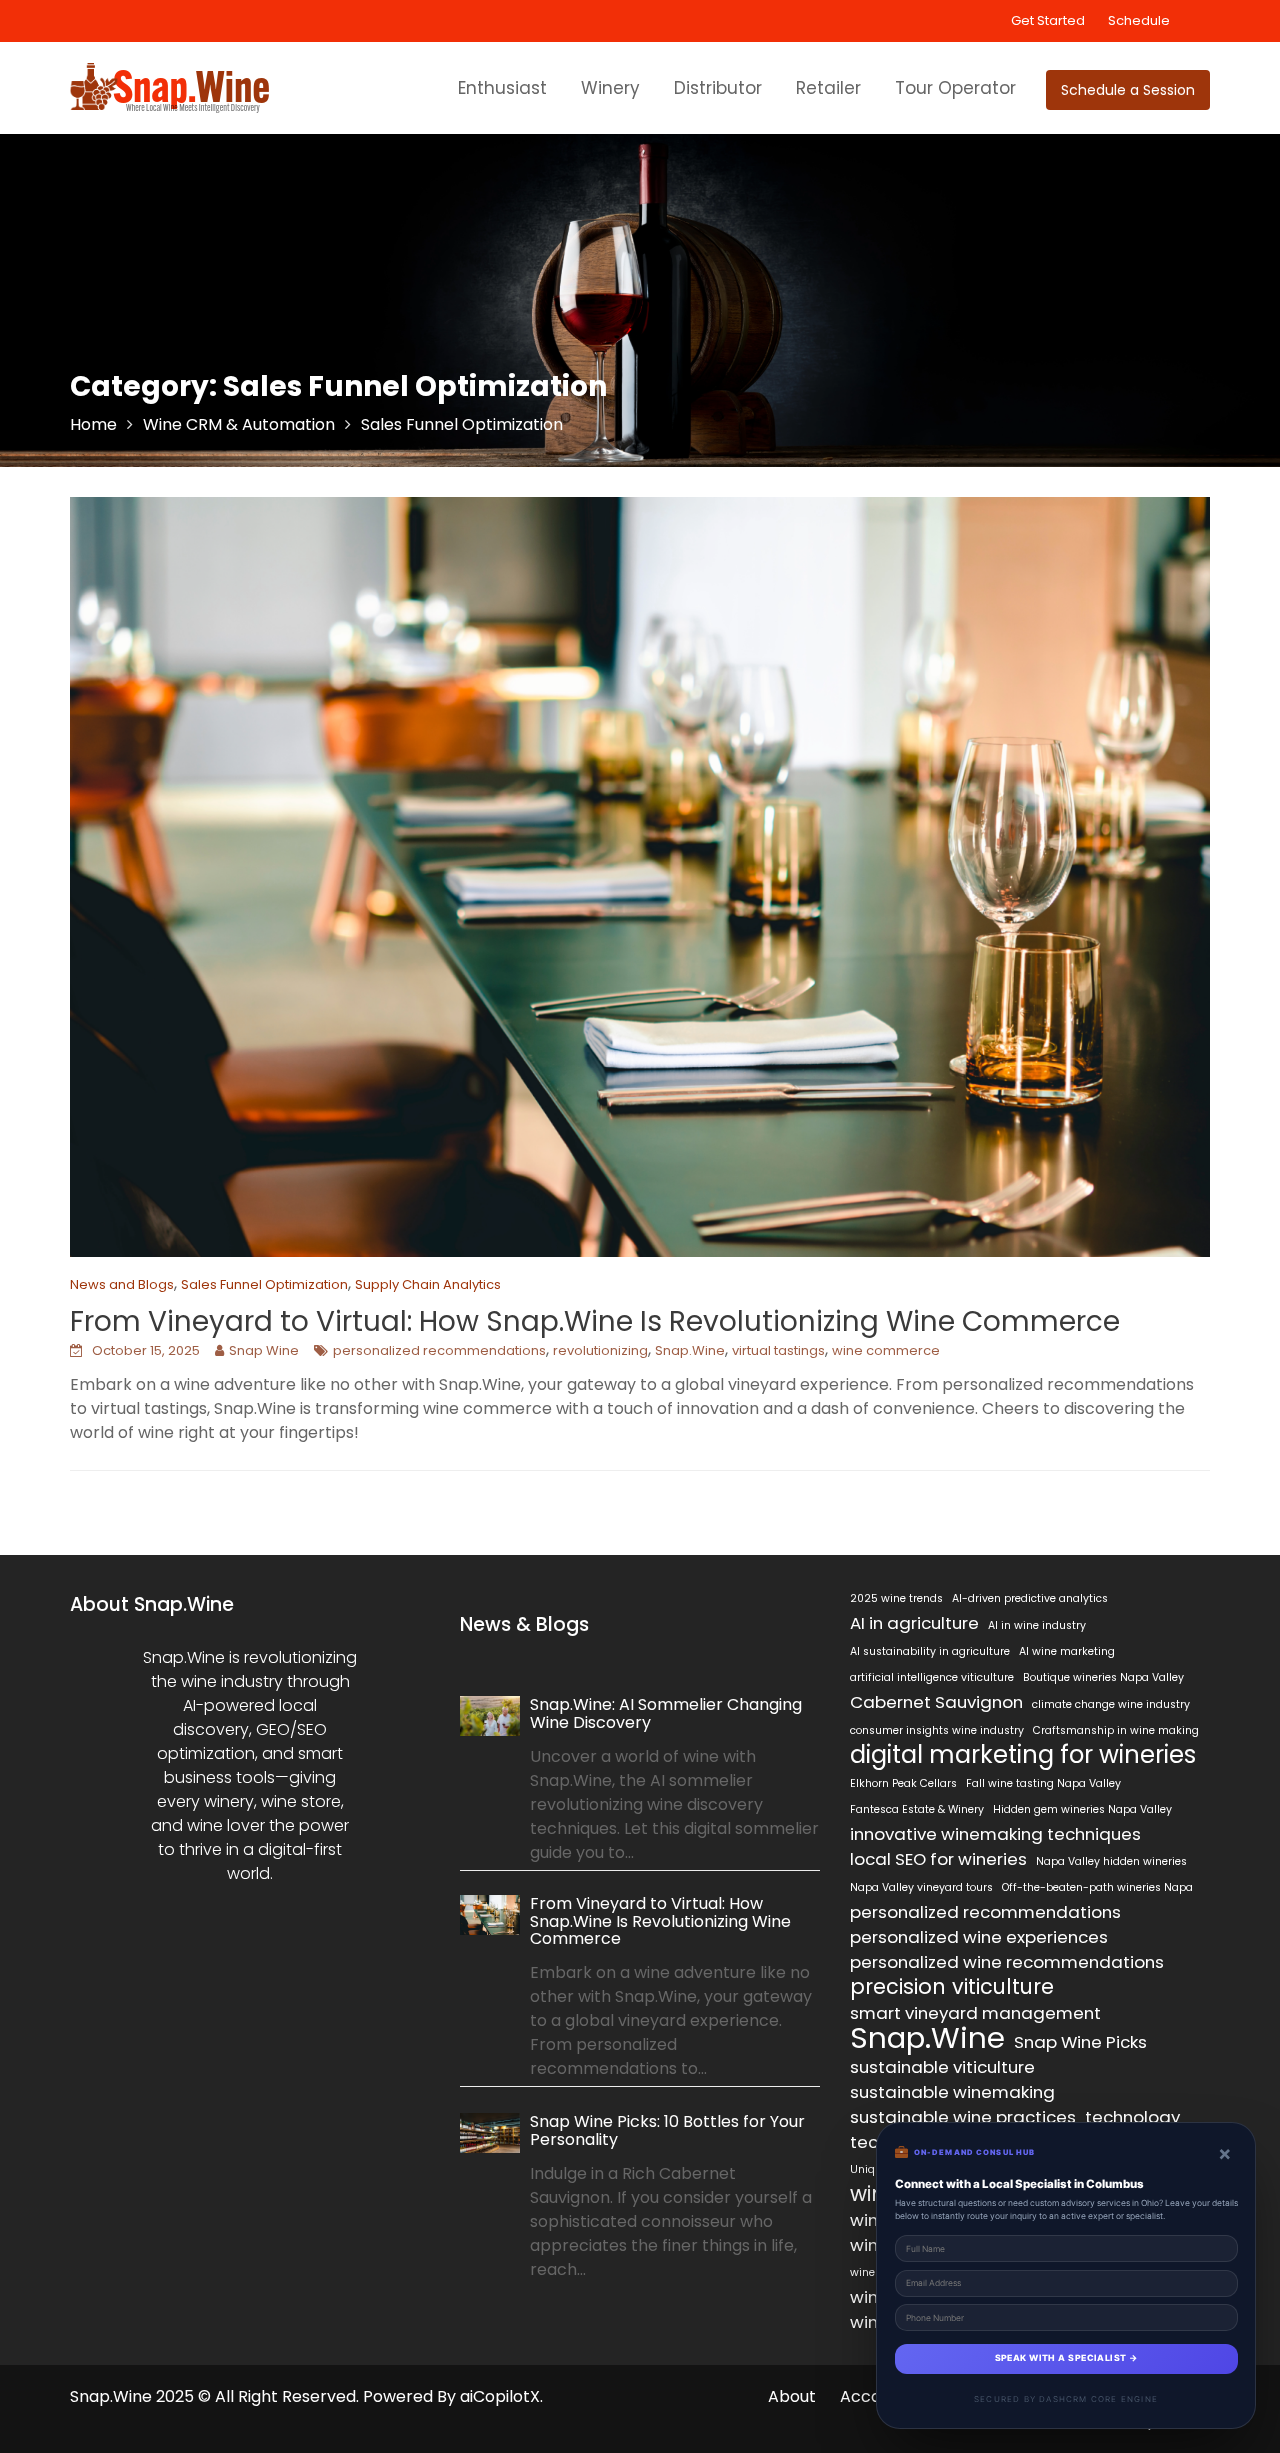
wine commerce (886, 1350)
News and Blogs (122, 1284)
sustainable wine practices (963, 2117)
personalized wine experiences (979, 1937)
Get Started (1048, 20)
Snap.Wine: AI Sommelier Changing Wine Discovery (666, 1713)
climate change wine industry (1111, 1704)
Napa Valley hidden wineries (1111, 1861)
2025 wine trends (896, 1598)
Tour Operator (955, 88)
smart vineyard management (975, 2013)
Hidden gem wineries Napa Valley (1082, 1809)
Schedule (1139, 20)
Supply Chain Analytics (428, 1284)
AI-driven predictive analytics (1030, 1598)
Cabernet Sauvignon (936, 1702)
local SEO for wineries (938, 1859)
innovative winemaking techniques (995, 1834)
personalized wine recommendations (1007, 1962)
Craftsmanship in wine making (1116, 1730)
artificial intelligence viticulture (932, 1677)
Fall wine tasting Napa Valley (1043, 1783)
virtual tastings (778, 1350)
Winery (610, 88)
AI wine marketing (1067, 1651)
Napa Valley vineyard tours (921, 1887)
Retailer (828, 88)
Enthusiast (502, 88)
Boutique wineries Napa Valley (1103, 1677)
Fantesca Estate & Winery (917, 1809)
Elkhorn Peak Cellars (903, 1783)
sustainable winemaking (952, 2092)
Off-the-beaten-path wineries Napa (1097, 1887)
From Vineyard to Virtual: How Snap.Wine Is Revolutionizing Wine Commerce (595, 1321)
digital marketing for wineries (1023, 1755)
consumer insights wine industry (937, 1730)
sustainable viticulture (942, 2067)
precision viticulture (952, 1987)
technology (1132, 2117)
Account (873, 2396)
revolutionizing (600, 1350)
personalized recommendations (439, 1350)
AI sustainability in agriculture (930, 1651)
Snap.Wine (690, 1350)
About (792, 2396)
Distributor (718, 88)
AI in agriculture (914, 1623)
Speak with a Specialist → (1066, 2358)
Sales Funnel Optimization (264, 1284)
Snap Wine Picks (1080, 2042)
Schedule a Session (1128, 90)
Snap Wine (264, 1350)
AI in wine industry (1037, 1625)
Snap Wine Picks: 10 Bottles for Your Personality (667, 2130)
